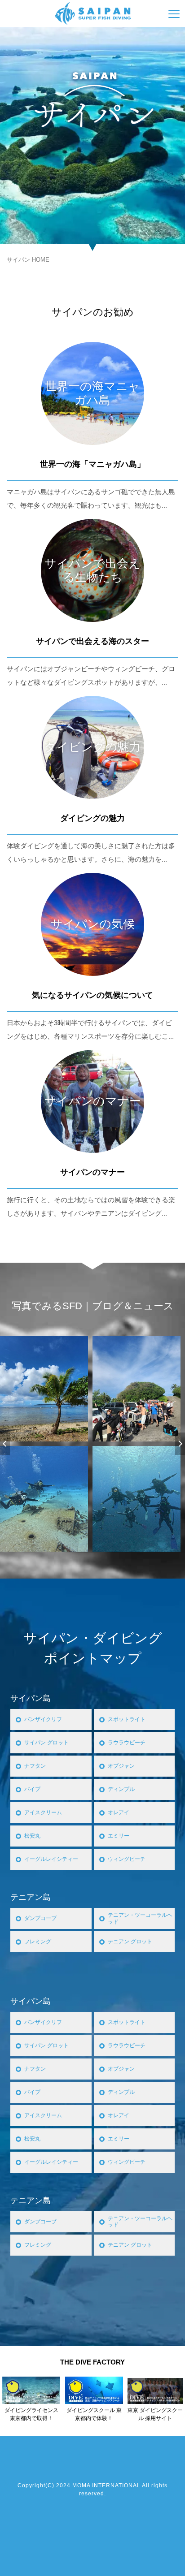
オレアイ (119, 1812)
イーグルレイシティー (51, 1859)
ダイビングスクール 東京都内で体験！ (94, 2414)
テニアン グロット (130, 1942)
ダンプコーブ (40, 1918)
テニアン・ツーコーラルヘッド (140, 1918)
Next (180, 1444)
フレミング (38, 1942)
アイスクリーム (43, 1812)
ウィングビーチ (127, 1859)
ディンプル (121, 1789)
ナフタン (35, 1766)
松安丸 (32, 1836)
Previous (5, 1444)
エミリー (119, 1836)
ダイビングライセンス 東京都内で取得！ (31, 2414)
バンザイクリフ (43, 1719)
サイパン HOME (28, 260)
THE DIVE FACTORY (92, 2362)
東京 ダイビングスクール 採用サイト (155, 2414)
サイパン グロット (46, 1743)
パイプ (32, 1789)
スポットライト (127, 1719)
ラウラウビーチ (127, 1743)
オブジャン (121, 1766)
